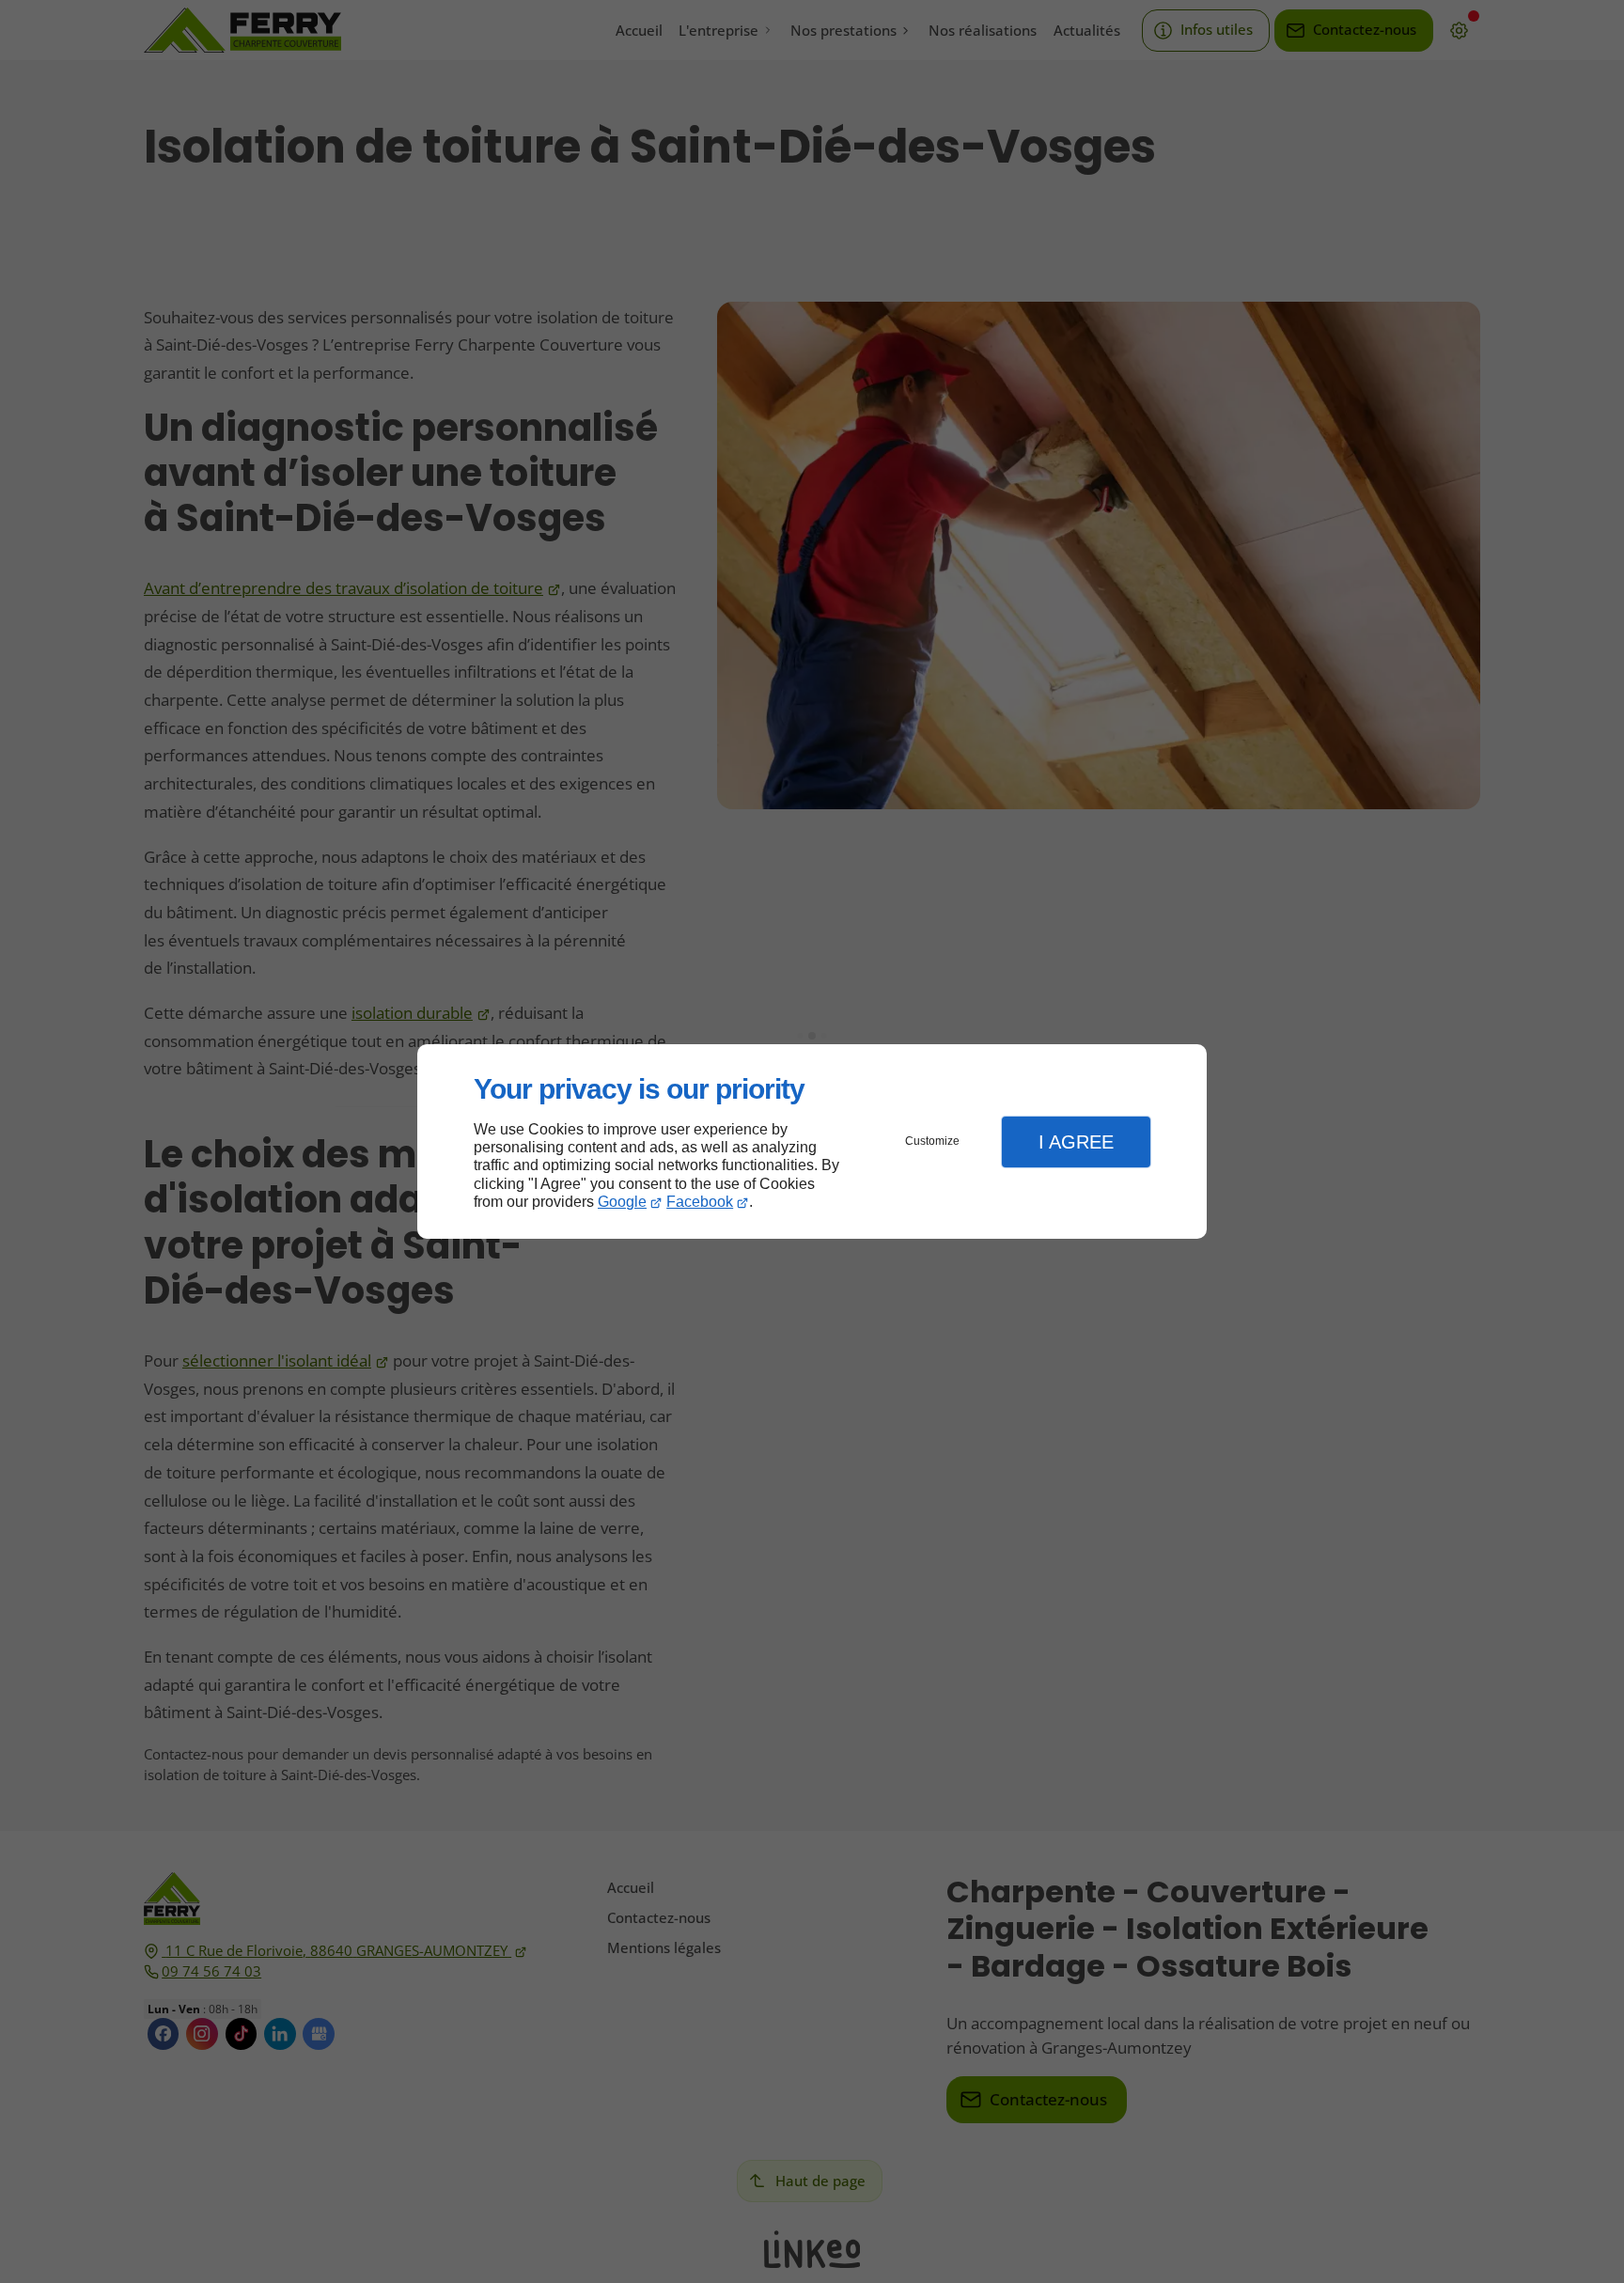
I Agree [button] (1076, 1142)
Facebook (700, 1202)
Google (622, 1202)
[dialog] (812, 1141)
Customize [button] (932, 1141)
